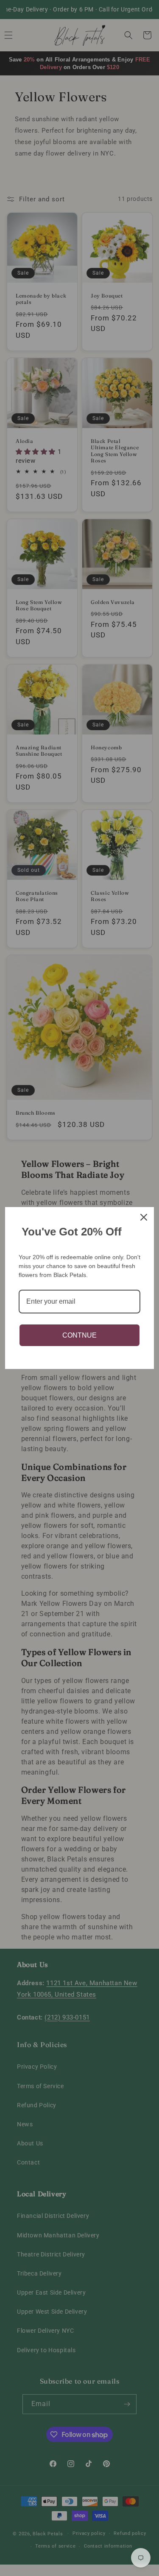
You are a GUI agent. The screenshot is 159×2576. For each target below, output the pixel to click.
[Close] (144, 1217)
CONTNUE (79, 1335)
